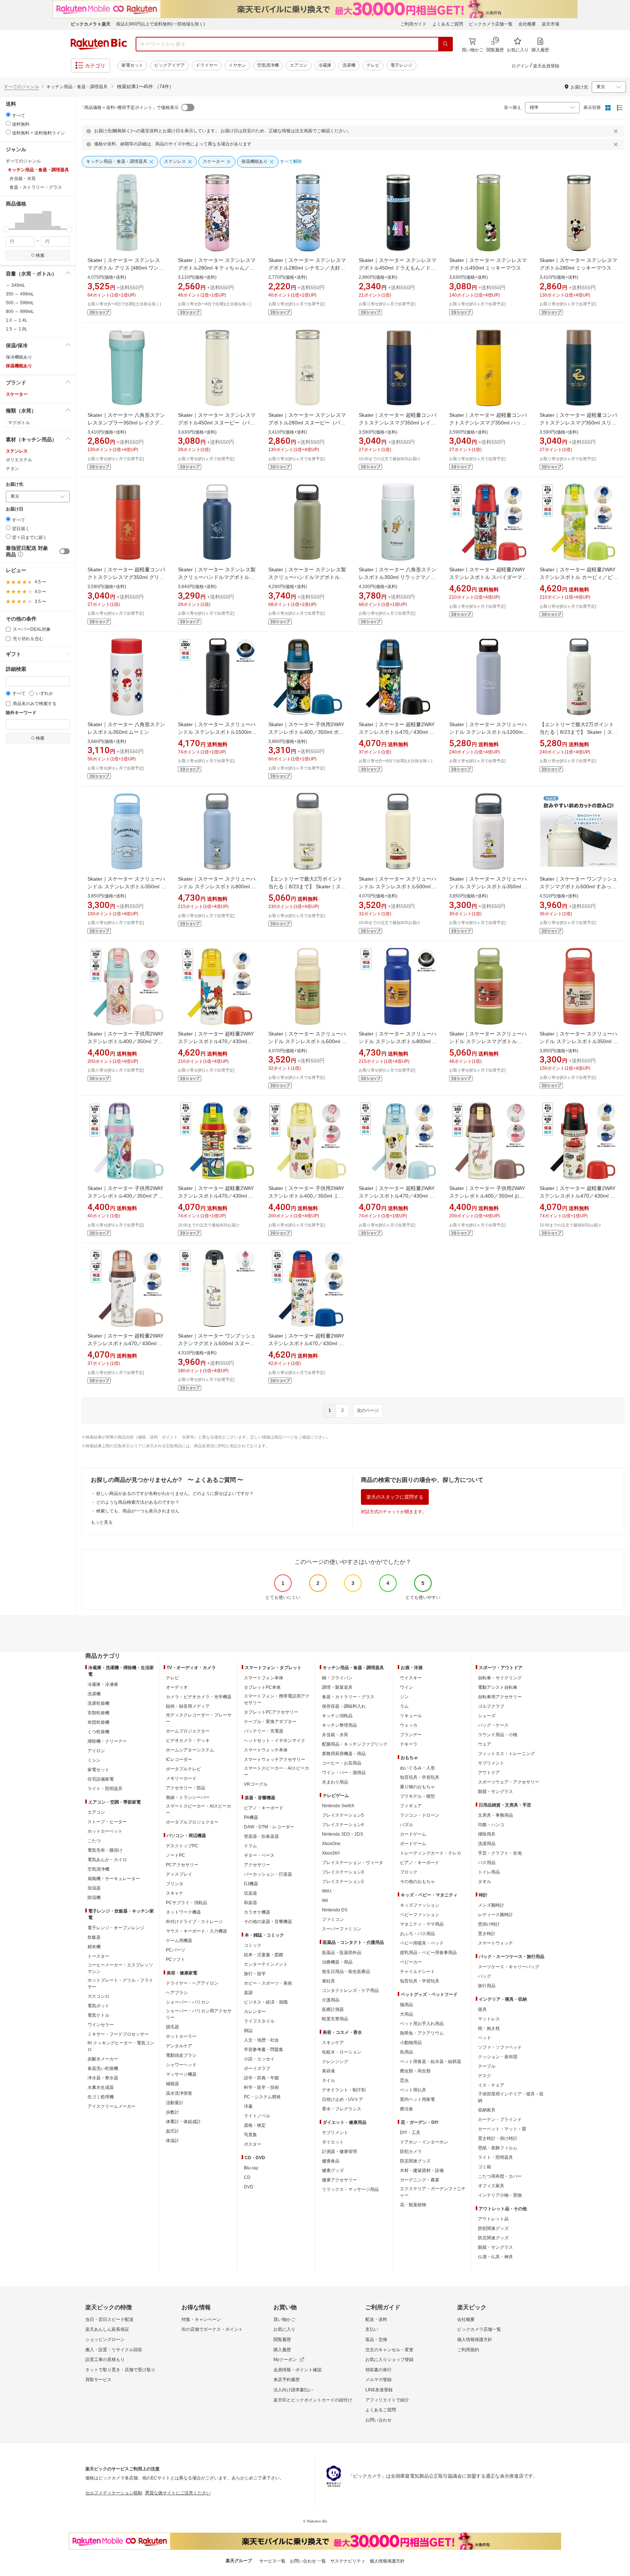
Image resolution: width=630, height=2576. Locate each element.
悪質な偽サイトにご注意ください (178, 2493)
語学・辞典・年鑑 (261, 2078)
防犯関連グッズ (493, 2228)
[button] (10, 220)
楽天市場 (551, 24)
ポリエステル (19, 460)
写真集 (250, 2135)
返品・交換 (376, 2340)
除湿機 (94, 1898)
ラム (404, 1706)
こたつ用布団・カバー (500, 2176)
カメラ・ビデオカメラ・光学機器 (199, 1697)
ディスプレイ (179, 1874)
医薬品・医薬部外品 (342, 1953)
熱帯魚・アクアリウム (422, 2033)
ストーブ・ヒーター (107, 1822)
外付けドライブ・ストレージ (194, 1922)
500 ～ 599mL (20, 303)
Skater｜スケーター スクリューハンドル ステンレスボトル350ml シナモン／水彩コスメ (127, 886)
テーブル (487, 2066)
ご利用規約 (468, 2350)
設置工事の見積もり (105, 2360)
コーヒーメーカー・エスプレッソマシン (120, 1968)
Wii (325, 1900)
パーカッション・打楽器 (268, 1874)
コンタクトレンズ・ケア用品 (350, 1990)
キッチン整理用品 (339, 1725)
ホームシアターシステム (190, 1750)
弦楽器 (250, 1893)
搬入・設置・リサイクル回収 (114, 2350)
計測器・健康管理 (339, 2152)
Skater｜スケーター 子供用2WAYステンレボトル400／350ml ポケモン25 (306, 732)
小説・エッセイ (259, 2059)
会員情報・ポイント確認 (297, 2370)
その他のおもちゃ (417, 1882)
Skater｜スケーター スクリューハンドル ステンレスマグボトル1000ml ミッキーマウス (488, 1041)
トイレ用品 (489, 1872)
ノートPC (176, 1855)
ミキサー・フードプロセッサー (118, 2034)
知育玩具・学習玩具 (420, 1777)
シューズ (487, 1716)
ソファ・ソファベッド (500, 2047)
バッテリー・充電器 (264, 1731)
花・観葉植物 (413, 2205)
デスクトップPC (182, 1846)
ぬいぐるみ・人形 (417, 1768)
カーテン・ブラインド (500, 2119)
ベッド (485, 2038)
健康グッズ (333, 2170)
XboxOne (331, 1844)
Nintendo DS (335, 1910)
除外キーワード (21, 713)
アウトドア (489, 1773)
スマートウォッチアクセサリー (275, 1759)
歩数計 (172, 2112)
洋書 (248, 2106)
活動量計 (175, 2103)
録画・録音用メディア (188, 1706)
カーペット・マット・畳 (502, 2129)
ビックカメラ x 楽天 (91, 24)
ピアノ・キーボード (264, 1808)
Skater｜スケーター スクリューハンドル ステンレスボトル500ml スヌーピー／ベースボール (398, 886)
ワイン (407, 1687)
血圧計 (172, 2131)
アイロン (96, 1751)
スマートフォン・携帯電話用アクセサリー (277, 1699)
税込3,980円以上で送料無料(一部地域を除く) (161, 24)
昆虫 (404, 2080)
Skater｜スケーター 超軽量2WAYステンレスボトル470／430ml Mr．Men (216, 1041)
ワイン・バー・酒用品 (344, 1773)
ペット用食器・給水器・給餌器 (431, 2062)
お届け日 (15, 509)
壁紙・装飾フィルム (498, 2148)
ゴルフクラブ (491, 1706)
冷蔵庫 (325, 65)
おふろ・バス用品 (417, 1934)
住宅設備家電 (101, 1779)
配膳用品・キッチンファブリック (355, 1744)
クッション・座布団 (498, 2057)
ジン (404, 1697)
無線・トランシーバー (188, 1797)
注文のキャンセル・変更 (389, 2350)
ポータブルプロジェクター (192, 1822)
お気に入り (284, 2329)
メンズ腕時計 (491, 1905)
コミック (253, 1945)
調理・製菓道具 (337, 1687)
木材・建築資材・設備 (422, 2170)
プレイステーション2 (343, 1882)
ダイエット (333, 2142)
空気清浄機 (268, 65)
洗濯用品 (487, 1844)
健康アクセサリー (339, 2180)
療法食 (407, 2109)
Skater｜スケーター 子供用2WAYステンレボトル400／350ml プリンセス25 (125, 1041)
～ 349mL (15, 285)
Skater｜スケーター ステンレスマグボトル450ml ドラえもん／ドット (398, 268)
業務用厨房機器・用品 (344, 1754)
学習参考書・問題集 (264, 2050)
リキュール (411, 1716)
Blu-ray (251, 2168)
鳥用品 (407, 2052)
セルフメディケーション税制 (114, 2493)
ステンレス (17, 451)
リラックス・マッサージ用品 (350, 2189)
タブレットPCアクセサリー (271, 1712)
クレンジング (335, 2062)
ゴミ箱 (485, 2167)
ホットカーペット (105, 1831)
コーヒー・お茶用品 (342, 1763)
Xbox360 (331, 1853)
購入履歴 (282, 2350)
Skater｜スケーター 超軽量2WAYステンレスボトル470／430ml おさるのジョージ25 (125, 1343)
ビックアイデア (170, 65)
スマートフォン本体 (264, 1678)
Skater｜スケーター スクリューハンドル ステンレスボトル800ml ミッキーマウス (398, 1041)
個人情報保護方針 (475, 2340)
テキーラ (409, 1744)
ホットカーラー (181, 2036)
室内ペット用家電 (417, 2099)
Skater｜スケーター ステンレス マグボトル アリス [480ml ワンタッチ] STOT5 (126, 268)
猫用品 (407, 2005)
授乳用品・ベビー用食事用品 (428, 1953)
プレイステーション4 (343, 1825)
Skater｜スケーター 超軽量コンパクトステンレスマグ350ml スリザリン (578, 423)
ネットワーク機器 (183, 1912)
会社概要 (527, 24)
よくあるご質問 (448, 24)
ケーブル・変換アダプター (270, 1722)
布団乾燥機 (98, 1722)
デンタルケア (179, 2046)
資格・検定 (255, 2125)
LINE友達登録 (379, 2390)
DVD (249, 2187)
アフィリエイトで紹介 (387, 2400)
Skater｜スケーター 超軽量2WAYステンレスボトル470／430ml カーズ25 (577, 1196)
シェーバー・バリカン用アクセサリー (199, 2014)
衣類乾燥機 (98, 1713)
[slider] (6, 229)
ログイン (520, 66)
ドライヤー (207, 65)
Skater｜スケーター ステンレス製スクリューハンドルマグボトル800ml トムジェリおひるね (307, 577)
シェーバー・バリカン (188, 2002)
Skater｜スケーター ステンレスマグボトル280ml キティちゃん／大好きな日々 (217, 268)
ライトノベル (257, 2116)
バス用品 (487, 1863)
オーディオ (177, 1687)
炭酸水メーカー (103, 2059)
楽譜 (248, 1993)
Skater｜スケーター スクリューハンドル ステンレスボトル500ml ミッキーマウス (308, 1041)
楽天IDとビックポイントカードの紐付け (313, 2400)
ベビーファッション (420, 1915)
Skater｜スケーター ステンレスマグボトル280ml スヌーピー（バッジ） (307, 423)
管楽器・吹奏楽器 (261, 1836)
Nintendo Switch (338, 1806)
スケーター (17, 394)
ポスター (253, 2144)
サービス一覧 (272, 2561)
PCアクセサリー (182, 1865)
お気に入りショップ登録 (389, 2360)
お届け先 (15, 484)
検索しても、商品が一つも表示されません (138, 1511)
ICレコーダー (179, 1759)
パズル (407, 1825)
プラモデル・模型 (417, 1796)
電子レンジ (401, 65)
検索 (40, 255)
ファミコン (333, 1919)
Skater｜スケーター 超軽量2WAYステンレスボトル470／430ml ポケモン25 (397, 732)
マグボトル (19, 423)
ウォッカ (409, 1725)
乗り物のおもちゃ (417, 1787)
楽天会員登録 (546, 66)
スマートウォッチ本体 (266, 1750)
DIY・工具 (410, 2133)
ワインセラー (101, 2025)
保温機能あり (19, 366)
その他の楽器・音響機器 (268, 1922)
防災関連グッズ (415, 2161)
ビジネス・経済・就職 (266, 2002)
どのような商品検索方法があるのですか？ (138, 1502)
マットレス (489, 2019)
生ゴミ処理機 (101, 2097)
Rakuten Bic (99, 44)
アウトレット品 (493, 2219)
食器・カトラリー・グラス (348, 1697)
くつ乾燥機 (98, 1732)
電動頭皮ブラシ (181, 2055)
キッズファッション (420, 1905)
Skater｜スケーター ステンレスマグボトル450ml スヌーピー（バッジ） (217, 423)
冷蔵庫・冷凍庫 (103, 1684)
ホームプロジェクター (188, 1731)
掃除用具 (487, 1834)
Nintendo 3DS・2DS (343, 1834)
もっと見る (102, 1522)
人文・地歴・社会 (261, 2040)
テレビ (373, 65)
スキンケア (333, 2043)
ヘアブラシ (177, 1993)
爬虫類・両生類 (415, 2071)
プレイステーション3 (343, 1872)
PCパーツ (176, 1950)
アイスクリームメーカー (112, 2106)
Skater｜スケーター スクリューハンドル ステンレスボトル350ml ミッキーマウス (579, 1041)
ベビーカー (411, 1962)
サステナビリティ (348, 2561)
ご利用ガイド (413, 24)
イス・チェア (491, 2085)
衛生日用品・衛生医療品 (346, 1972)
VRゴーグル (256, 1784)
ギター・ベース (259, 1855)
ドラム (250, 1846)
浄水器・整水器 (103, 2078)
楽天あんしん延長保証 (107, 2329)
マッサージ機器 (181, 2074)
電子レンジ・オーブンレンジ (116, 1928)
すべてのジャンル (22, 87)
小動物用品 (411, 2043)
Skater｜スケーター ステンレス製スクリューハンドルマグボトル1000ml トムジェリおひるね (217, 577)
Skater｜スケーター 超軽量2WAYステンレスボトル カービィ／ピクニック (579, 577)
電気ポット (98, 2006)
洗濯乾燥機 (98, 1703)
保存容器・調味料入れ (344, 1706)
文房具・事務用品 (495, 1815)
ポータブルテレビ (183, 1769)
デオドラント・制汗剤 (344, 2090)
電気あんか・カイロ (107, 1860)
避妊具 (328, 1981)
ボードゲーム (413, 1844)
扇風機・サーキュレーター (114, 1879)
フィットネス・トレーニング (506, 1754)
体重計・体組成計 (183, 2122)
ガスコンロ (98, 1996)
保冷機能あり (19, 357)
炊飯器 (94, 1937)
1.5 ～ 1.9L (17, 329)
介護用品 (331, 2000)
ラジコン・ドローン (420, 1815)
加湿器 (94, 1888)
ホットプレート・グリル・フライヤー (120, 1984)
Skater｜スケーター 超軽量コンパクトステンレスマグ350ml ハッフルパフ (488, 423)
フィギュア (411, 1806)
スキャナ (175, 1893)
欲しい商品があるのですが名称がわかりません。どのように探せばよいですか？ (175, 1493)
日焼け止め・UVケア (343, 2099)
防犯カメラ (411, 2152)
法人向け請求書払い (293, 2390)
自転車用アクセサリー (500, 1697)
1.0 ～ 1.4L (17, 320)
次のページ (368, 1410)
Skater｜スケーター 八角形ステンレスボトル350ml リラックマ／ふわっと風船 (398, 577)
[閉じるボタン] (617, 131)
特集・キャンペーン (201, 2319)
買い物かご (284, 2319)
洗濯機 (349, 65)
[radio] (8, 115)
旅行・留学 (255, 1974)
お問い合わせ (378, 2420)
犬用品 (407, 2014)
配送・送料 (376, 2319)
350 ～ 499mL (20, 294)
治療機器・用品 (337, 1962)
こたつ (94, 1841)
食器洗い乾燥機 (103, 2068)
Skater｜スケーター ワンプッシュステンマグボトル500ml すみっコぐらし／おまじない (578, 886)
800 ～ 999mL (20, 312)
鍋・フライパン (337, 1678)
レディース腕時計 (495, 1915)
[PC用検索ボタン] (446, 44)
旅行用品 (487, 1986)
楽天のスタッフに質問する (395, 1497)
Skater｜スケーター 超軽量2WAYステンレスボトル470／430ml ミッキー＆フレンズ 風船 (397, 1196)
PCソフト (176, 1960)
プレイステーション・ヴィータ (353, 1863)
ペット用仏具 (413, 2090)
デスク (485, 2076)
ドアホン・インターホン (424, 2142)
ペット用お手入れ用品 (422, 2024)
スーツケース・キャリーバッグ (509, 1967)
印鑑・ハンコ (491, 1825)
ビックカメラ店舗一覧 (491, 24)
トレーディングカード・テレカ (431, 1853)
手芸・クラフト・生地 (500, 1853)
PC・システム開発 (262, 2097)
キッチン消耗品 (337, 1716)
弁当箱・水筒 (335, 1735)
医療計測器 (333, 2009)
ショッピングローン (105, 2340)
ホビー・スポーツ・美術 (268, 1983)
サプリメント (335, 2133)
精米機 (94, 1947)
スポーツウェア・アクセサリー (509, 1782)
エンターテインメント (266, 1964)
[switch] (65, 551)
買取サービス (98, 2380)
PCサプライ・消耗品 (186, 1903)
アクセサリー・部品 (186, 1788)
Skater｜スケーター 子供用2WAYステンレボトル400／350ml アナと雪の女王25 (125, 1196)
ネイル (328, 2080)
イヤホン (237, 65)
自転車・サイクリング (500, 1678)
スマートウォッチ (495, 1943)
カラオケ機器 (257, 1912)
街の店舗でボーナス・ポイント (212, 2329)
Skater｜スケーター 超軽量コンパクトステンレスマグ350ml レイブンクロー (398, 423)
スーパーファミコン (342, 1929)
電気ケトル (98, 2015)
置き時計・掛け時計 (498, 2138)
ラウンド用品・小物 (498, 1735)
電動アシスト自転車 (498, 1687)
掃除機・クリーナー (107, 1741)
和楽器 (250, 1903)
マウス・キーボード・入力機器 (197, 1931)
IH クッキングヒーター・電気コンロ (121, 2046)
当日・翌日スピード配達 (109, 2319)
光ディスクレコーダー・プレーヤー (199, 1718)
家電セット (132, 65)
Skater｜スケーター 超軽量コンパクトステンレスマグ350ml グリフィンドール (126, 577)
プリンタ (175, 1884)
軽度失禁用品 (335, 2019)
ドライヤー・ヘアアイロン (192, 1983)
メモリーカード (181, 1778)
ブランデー (411, 1735)
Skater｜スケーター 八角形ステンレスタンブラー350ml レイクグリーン (126, 423)
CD (247, 2177)
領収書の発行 (378, 2370)
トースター (98, 1956)
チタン (12, 469)
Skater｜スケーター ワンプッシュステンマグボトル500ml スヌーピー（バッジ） (217, 1343)
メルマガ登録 (378, 2380)
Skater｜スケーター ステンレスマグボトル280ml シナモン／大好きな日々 (307, 268)
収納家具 (487, 2110)
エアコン (299, 65)
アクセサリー (257, 1865)
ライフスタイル (259, 2021)
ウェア (485, 1744)
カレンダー (255, 2012)
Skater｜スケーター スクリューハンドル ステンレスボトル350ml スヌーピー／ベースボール (488, 886)
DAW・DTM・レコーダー (269, 1827)
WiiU (327, 1891)
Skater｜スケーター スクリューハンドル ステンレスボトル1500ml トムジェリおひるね (218, 732)
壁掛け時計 (489, 1924)
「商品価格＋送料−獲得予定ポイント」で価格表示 (129, 107)
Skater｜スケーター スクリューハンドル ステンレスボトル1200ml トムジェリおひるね (488, 732)
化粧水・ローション (342, 2052)
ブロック (409, 1872)
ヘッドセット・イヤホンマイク (275, 1741)
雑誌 (248, 2031)
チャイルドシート (417, 1972)
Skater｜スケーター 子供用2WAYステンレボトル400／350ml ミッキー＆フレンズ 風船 (306, 1196)
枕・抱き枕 (489, 2028)
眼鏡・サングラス (495, 1792)
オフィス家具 (491, 2186)
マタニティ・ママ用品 (422, 1924)
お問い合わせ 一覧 (308, 2561)
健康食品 (331, 2161)
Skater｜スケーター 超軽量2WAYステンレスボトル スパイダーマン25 (488, 577)
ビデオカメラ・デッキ (188, 1741)
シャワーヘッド (181, 2065)
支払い (372, 2329)
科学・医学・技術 (261, 2087)
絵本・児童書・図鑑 (264, 1955)
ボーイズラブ (257, 2068)
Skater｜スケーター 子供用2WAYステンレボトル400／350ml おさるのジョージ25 (487, 1196)
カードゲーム (413, 1834)
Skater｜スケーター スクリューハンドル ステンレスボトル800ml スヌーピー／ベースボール (217, 886)
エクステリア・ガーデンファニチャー (433, 2192)
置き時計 (487, 1934)
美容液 (328, 2071)
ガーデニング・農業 (420, 2180)
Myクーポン (285, 2360)
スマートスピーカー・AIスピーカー (199, 1809)
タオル (485, 1882)
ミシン (94, 1760)
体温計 (172, 2141)
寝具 (482, 2009)
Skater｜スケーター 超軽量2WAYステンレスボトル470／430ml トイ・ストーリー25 (216, 1196)
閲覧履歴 (282, 2340)
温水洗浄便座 (179, 2093)
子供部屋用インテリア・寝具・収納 (511, 2097)
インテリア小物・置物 (500, 2195)
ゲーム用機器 (179, 1941)
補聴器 (172, 2084)
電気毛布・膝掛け (105, 1850)
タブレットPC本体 (262, 1687)
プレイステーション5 (343, 1815)
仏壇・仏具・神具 (495, 2257)
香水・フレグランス (342, 2109)
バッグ (485, 1976)
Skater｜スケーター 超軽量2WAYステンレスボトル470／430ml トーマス (306, 1343)
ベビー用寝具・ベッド (422, 1943)
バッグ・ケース (493, 1725)
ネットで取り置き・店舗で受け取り (120, 2370)
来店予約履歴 (287, 2380)
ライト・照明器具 (105, 1789)
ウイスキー (411, 1678)
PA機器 (251, 1817)
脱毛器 (172, 2027)
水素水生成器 (101, 2087)
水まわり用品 (335, 1782)
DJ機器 (251, 1884)
